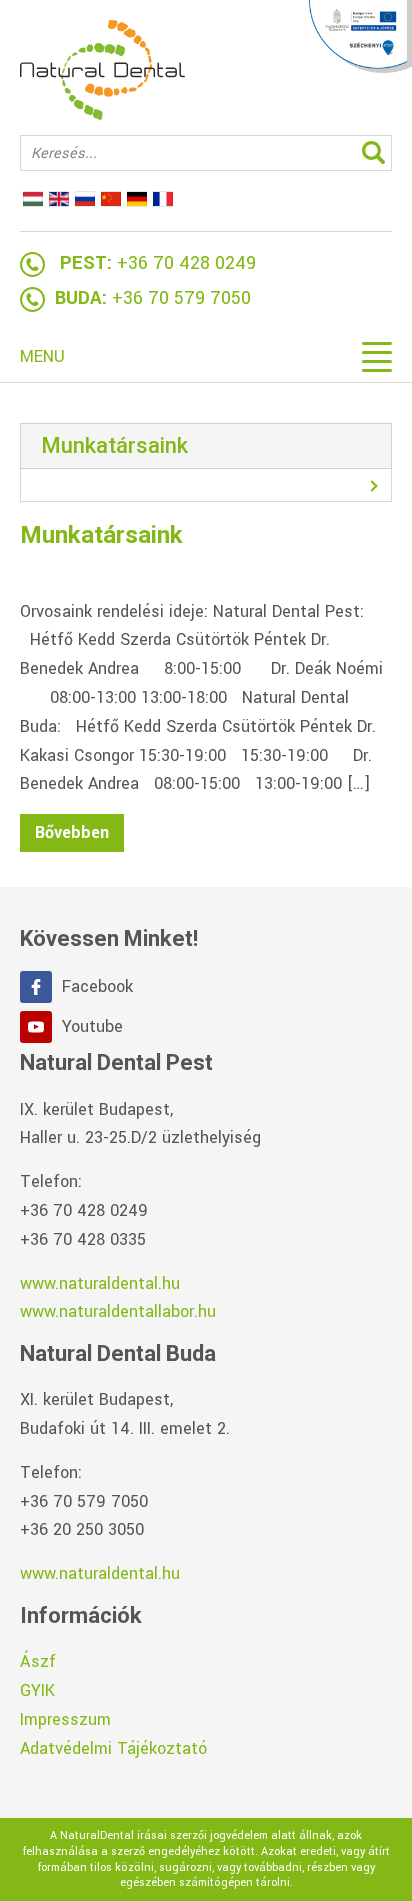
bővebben (72, 832)
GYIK (37, 1690)
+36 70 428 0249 (186, 263)
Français (163, 199)
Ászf (38, 1661)
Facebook (97, 986)
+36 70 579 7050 (181, 298)
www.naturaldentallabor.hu (118, 1311)
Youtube (92, 1026)
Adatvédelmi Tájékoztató (113, 1748)
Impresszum (65, 1719)
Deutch (137, 199)
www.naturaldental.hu (100, 1283)
